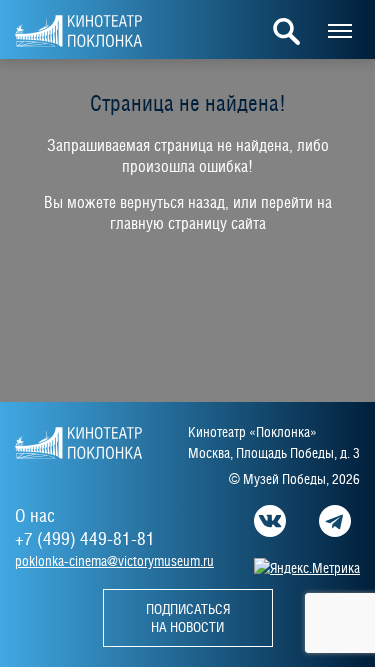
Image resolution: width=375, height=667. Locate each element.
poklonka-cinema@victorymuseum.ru (114, 561)
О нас (35, 515)
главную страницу (168, 223)
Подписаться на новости (188, 618)
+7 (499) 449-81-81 (85, 538)
